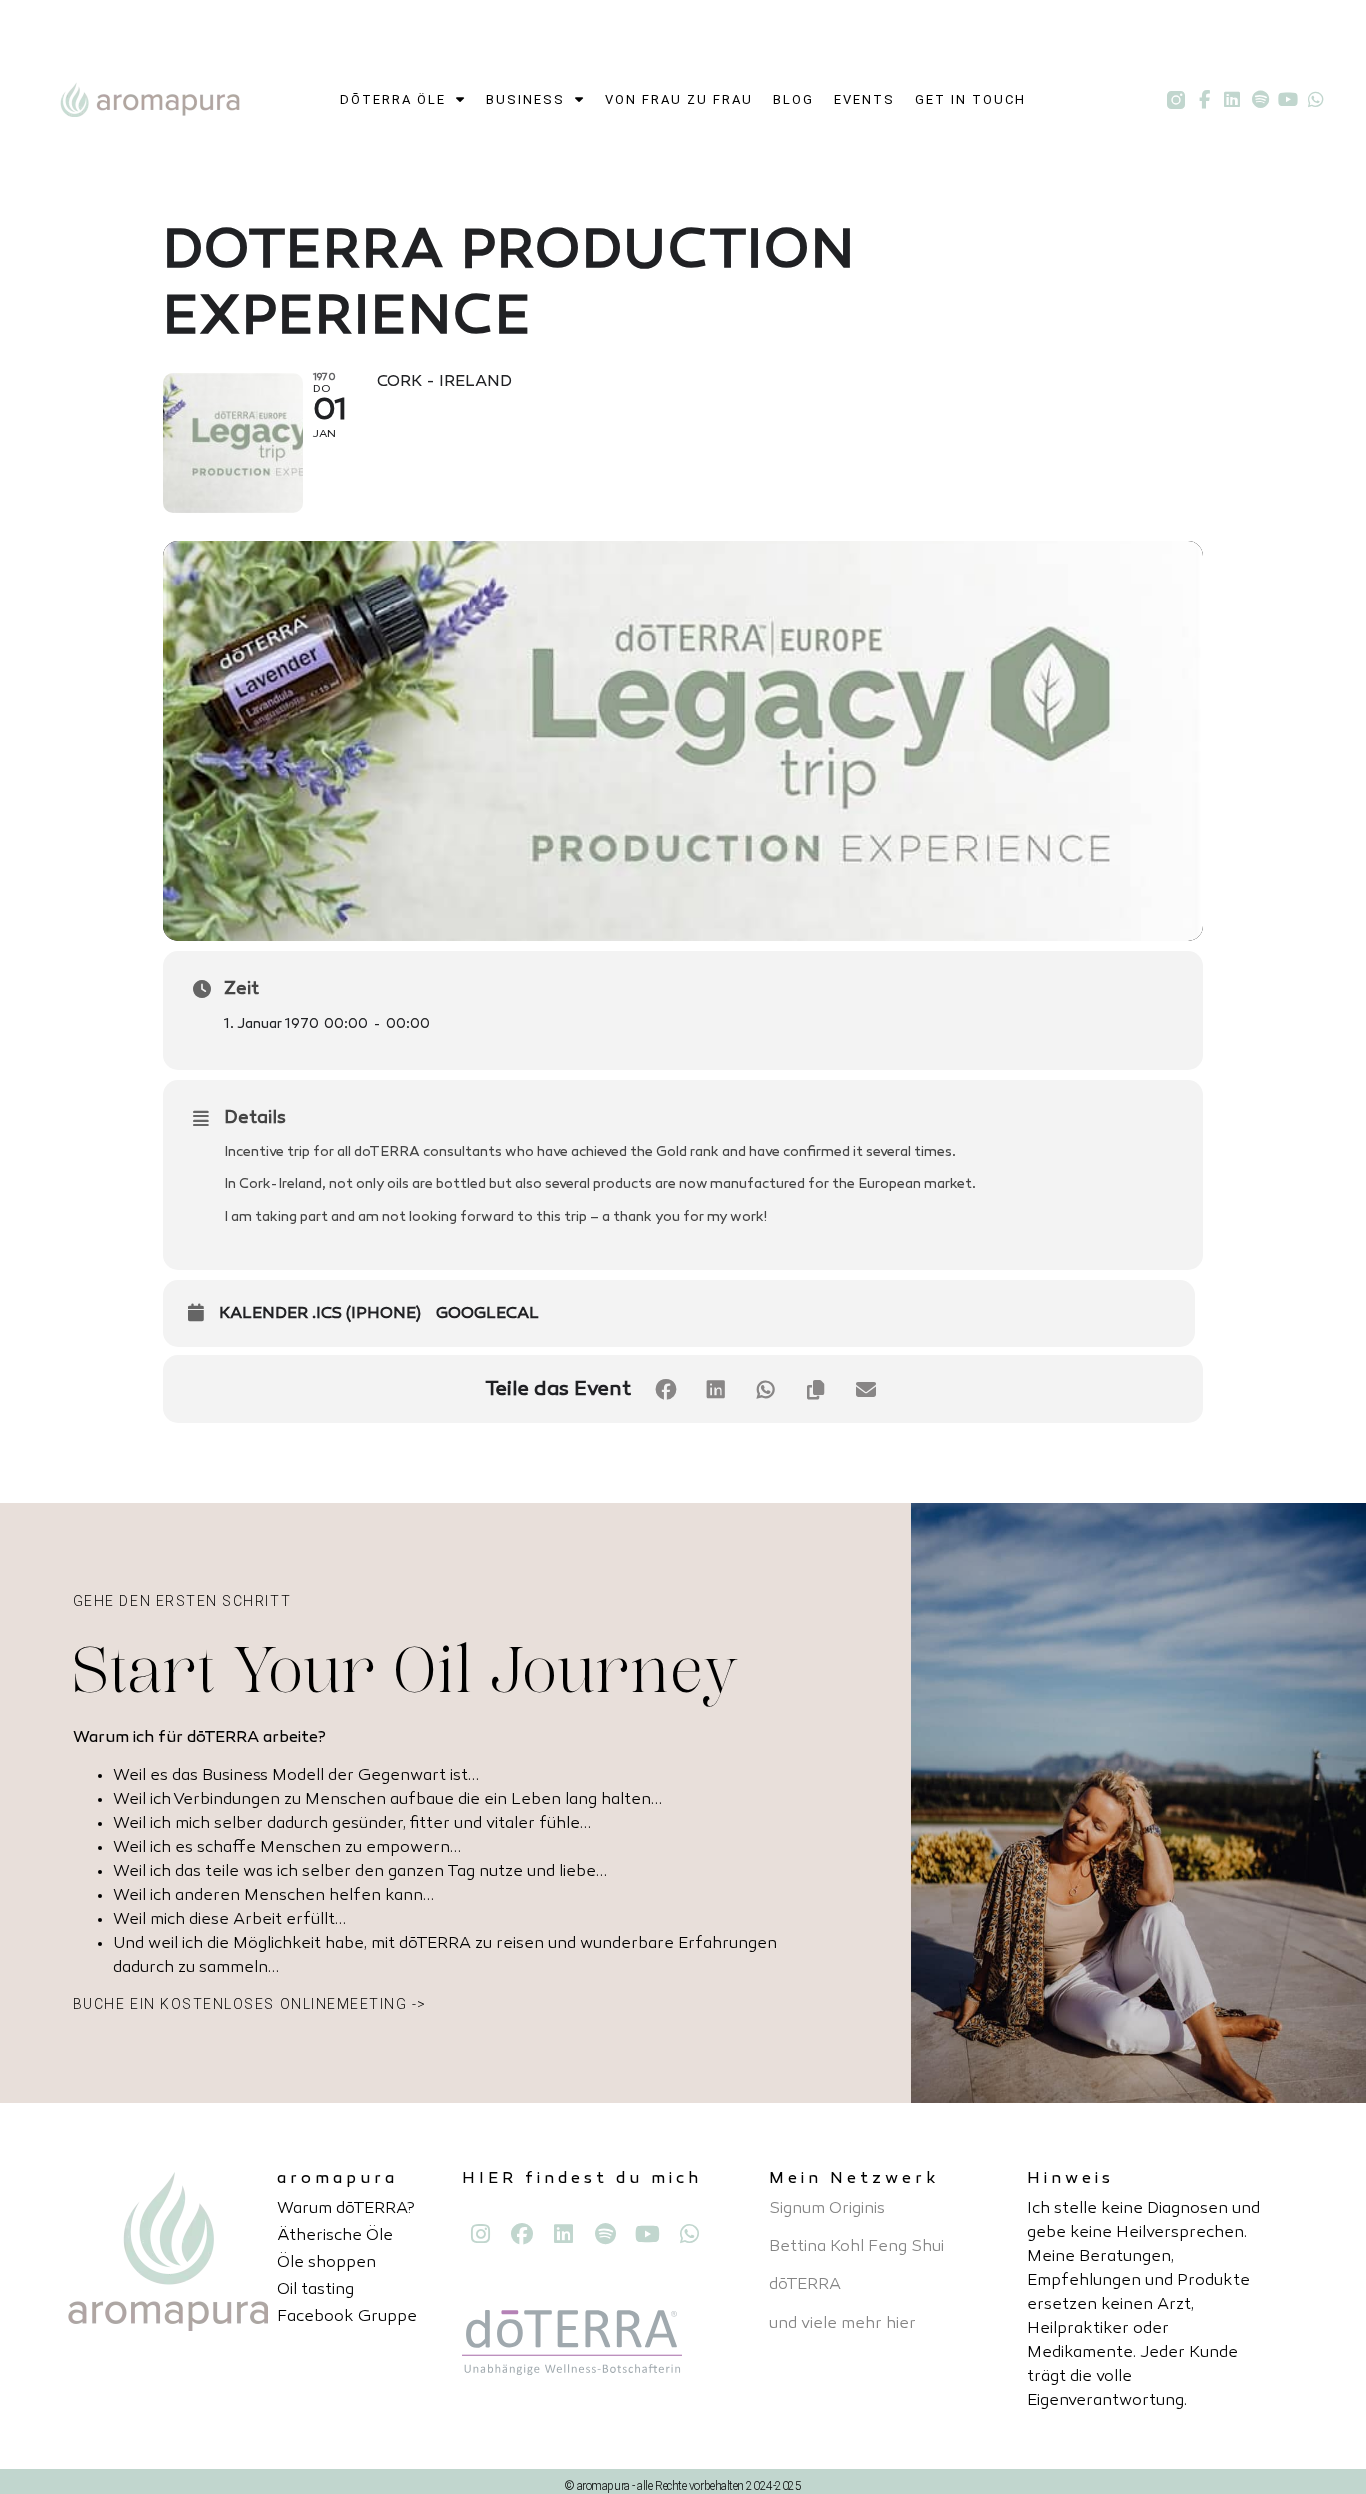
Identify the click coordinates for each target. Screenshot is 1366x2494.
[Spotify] (1260, 100)
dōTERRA (805, 2285)
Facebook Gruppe (347, 2317)
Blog (793, 99)
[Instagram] (480, 2234)
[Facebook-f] (1204, 100)
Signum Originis (827, 2209)
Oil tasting (315, 2290)
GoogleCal (487, 1314)
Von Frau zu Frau (679, 99)
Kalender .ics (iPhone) (320, 1314)
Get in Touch (970, 99)
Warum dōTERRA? (346, 2209)
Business (525, 99)
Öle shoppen (326, 2263)
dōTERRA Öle (393, 99)
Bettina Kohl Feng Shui (856, 2247)
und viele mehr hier (842, 2324)
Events (864, 99)
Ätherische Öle (335, 2236)
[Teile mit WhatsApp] (766, 1390)
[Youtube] (1288, 100)
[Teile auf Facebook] (666, 1390)
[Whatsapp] (1316, 100)
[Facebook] (522, 2234)
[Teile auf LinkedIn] (716, 1390)
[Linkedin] (1232, 100)
